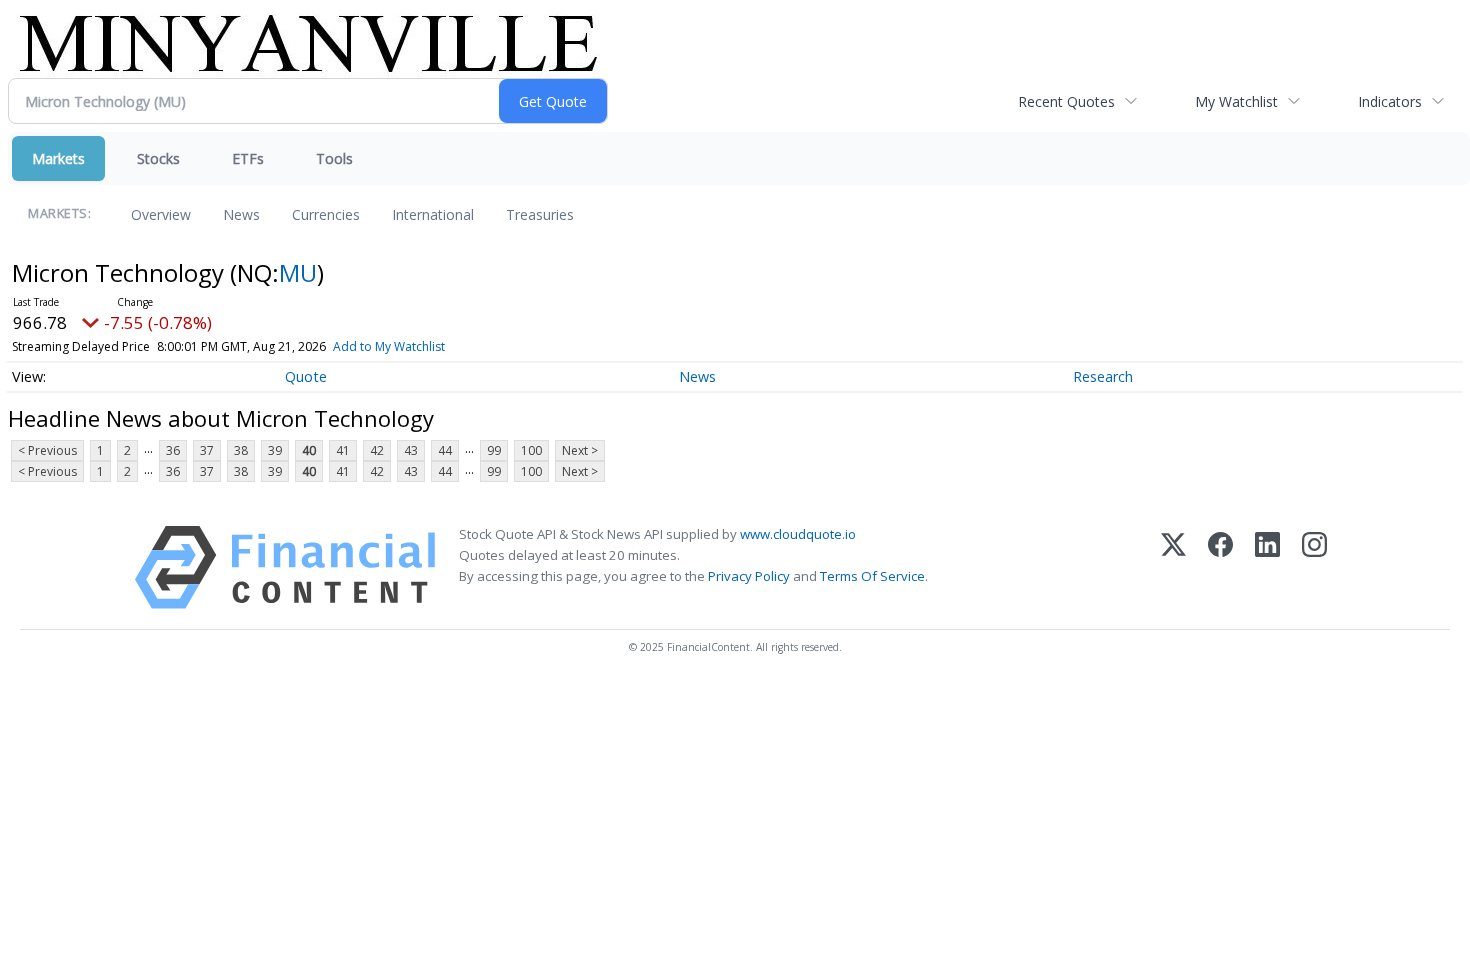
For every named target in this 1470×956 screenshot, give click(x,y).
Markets (58, 158)
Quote (306, 376)
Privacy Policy (749, 576)
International (433, 214)
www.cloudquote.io (798, 534)
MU (298, 272)
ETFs (248, 158)
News (241, 214)
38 (241, 450)
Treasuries (540, 214)
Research (1103, 376)
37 (207, 450)
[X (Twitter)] (1173, 567)
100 (531, 450)
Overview (161, 214)
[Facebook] (1220, 567)
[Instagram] (1314, 567)
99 (494, 450)
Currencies (326, 214)
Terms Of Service (872, 576)
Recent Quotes (1066, 101)
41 (343, 450)
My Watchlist (1236, 101)
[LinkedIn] (1267, 567)
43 (411, 450)
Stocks (158, 158)
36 (173, 450)
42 (377, 450)
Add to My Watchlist (389, 346)
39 (275, 450)
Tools (334, 158)
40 (309, 450)
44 (445, 450)
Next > (580, 450)
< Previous (47, 450)
